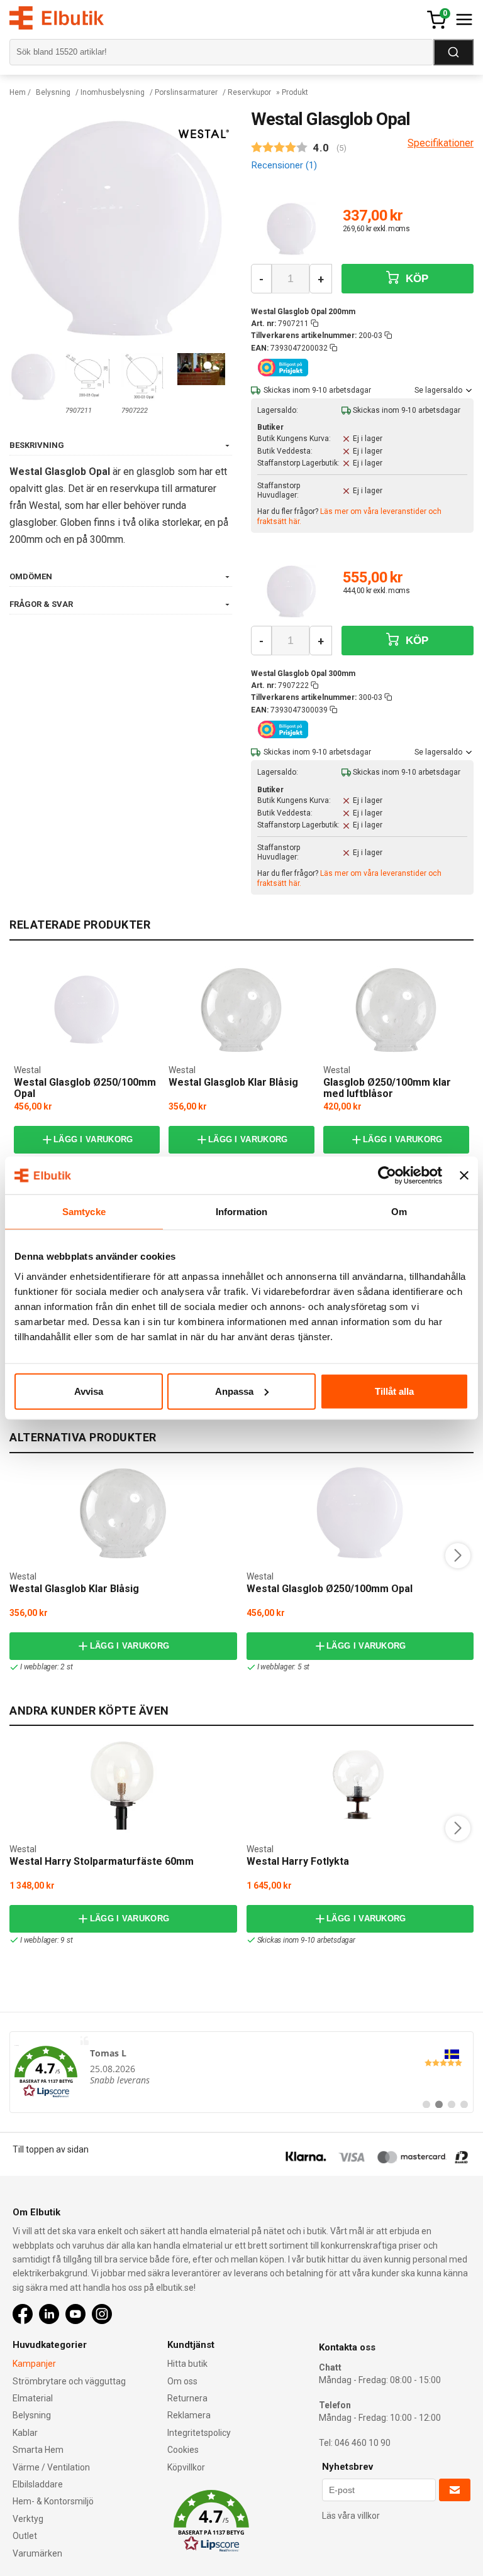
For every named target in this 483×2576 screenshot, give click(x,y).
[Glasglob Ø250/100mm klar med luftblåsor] (396, 1010)
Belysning (53, 92)
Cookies (183, 2450)
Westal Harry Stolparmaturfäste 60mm (102, 1861)
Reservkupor (249, 92)
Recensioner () (284, 165)
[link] (241, 2072)
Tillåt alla (394, 1391)
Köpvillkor (186, 2467)
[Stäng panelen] (464, 1176)
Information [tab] (241, 1212)
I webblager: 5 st (284, 1667)
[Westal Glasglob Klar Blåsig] (241, 1010)
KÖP (416, 279)
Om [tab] (399, 1212)
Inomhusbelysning (113, 92)
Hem (18, 92)
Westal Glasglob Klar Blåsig (233, 1082)
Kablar (25, 2433)
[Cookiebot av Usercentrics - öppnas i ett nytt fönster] (387, 1176)
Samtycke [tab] (84, 1212)
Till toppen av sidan (51, 2149)
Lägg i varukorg (93, 1139)
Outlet (25, 2536)
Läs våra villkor (351, 2516)
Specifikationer (441, 143)
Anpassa (234, 1391)
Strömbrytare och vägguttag (69, 2381)
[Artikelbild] (291, 229)
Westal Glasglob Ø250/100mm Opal (85, 1088)
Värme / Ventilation (51, 2467)
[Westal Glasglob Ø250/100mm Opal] (87, 1010)
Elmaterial (33, 2398)
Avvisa (89, 1391)
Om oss (182, 2381)
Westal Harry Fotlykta (298, 1861)
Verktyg (28, 2519)
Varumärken (37, 2553)
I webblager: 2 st (47, 1667)
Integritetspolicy (199, 2433)
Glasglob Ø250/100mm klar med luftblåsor (387, 1088)
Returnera (187, 2398)
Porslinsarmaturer (186, 92)
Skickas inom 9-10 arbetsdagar (306, 1940)
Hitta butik (187, 2364)
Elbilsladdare (38, 2484)
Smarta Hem (38, 2450)
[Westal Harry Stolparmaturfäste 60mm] (123, 1786)
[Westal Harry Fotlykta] (360, 1786)
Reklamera (189, 2415)
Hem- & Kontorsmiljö (53, 2501)
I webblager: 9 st (47, 1940)
